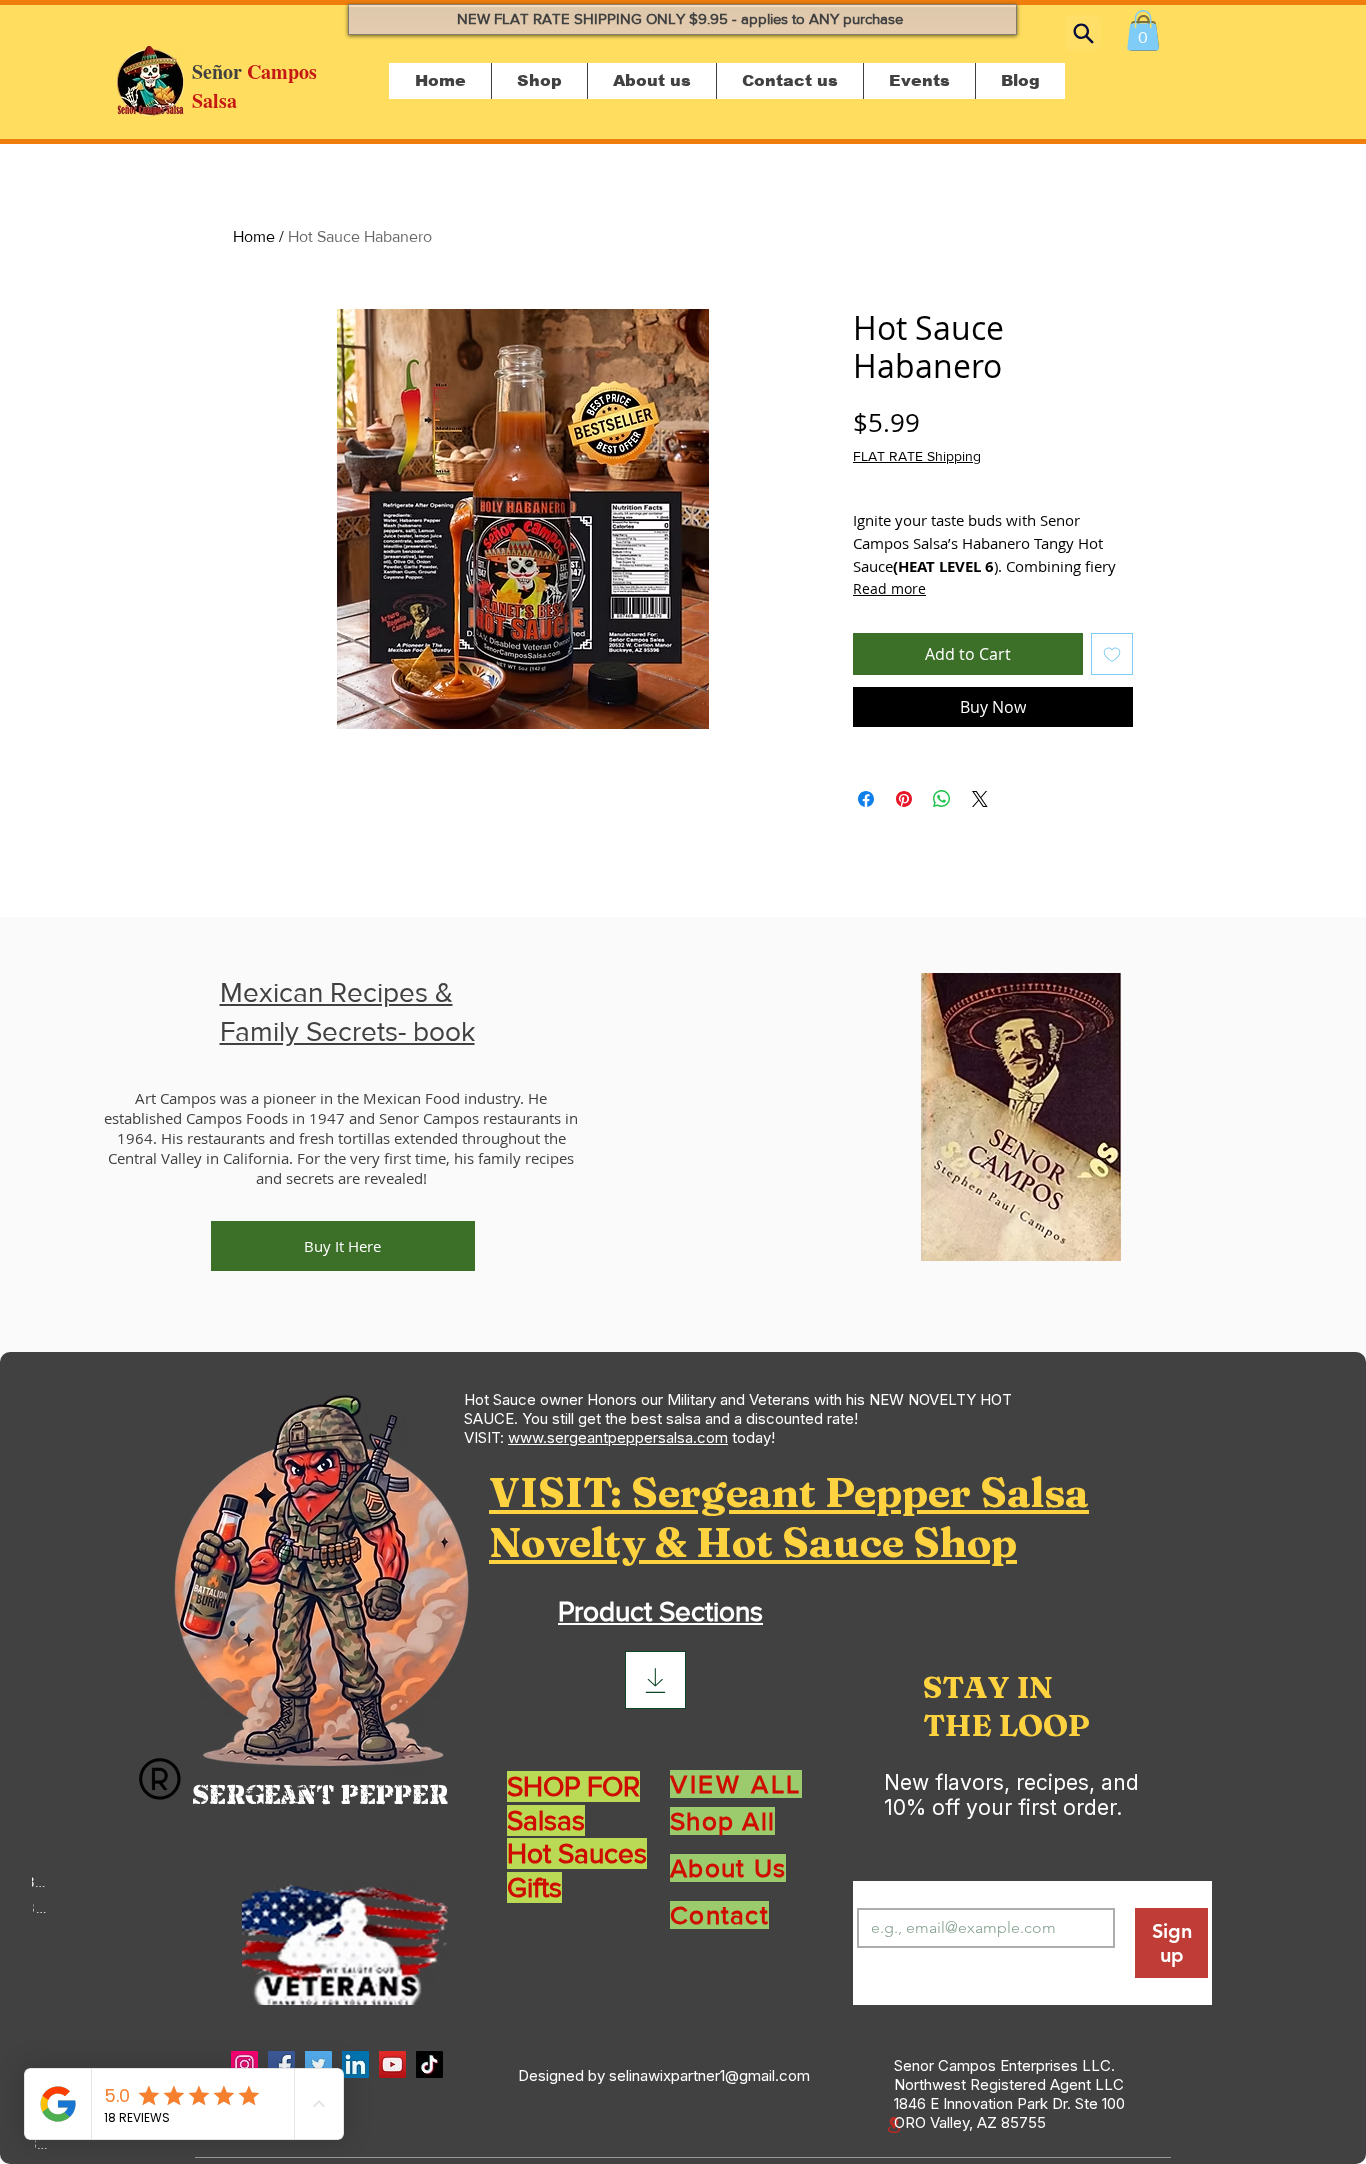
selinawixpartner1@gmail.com (709, 2075)
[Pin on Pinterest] (904, 799)
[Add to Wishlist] (1112, 654)
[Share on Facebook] (866, 799)
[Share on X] (980, 799)
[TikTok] (429, 2064)
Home (254, 236)
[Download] (655, 1680)
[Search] (1083, 33)
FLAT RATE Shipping (917, 456)
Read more (889, 588)
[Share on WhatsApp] (942, 799)
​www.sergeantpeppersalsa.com (618, 1437)
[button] (1143, 30)
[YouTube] (392, 2064)
